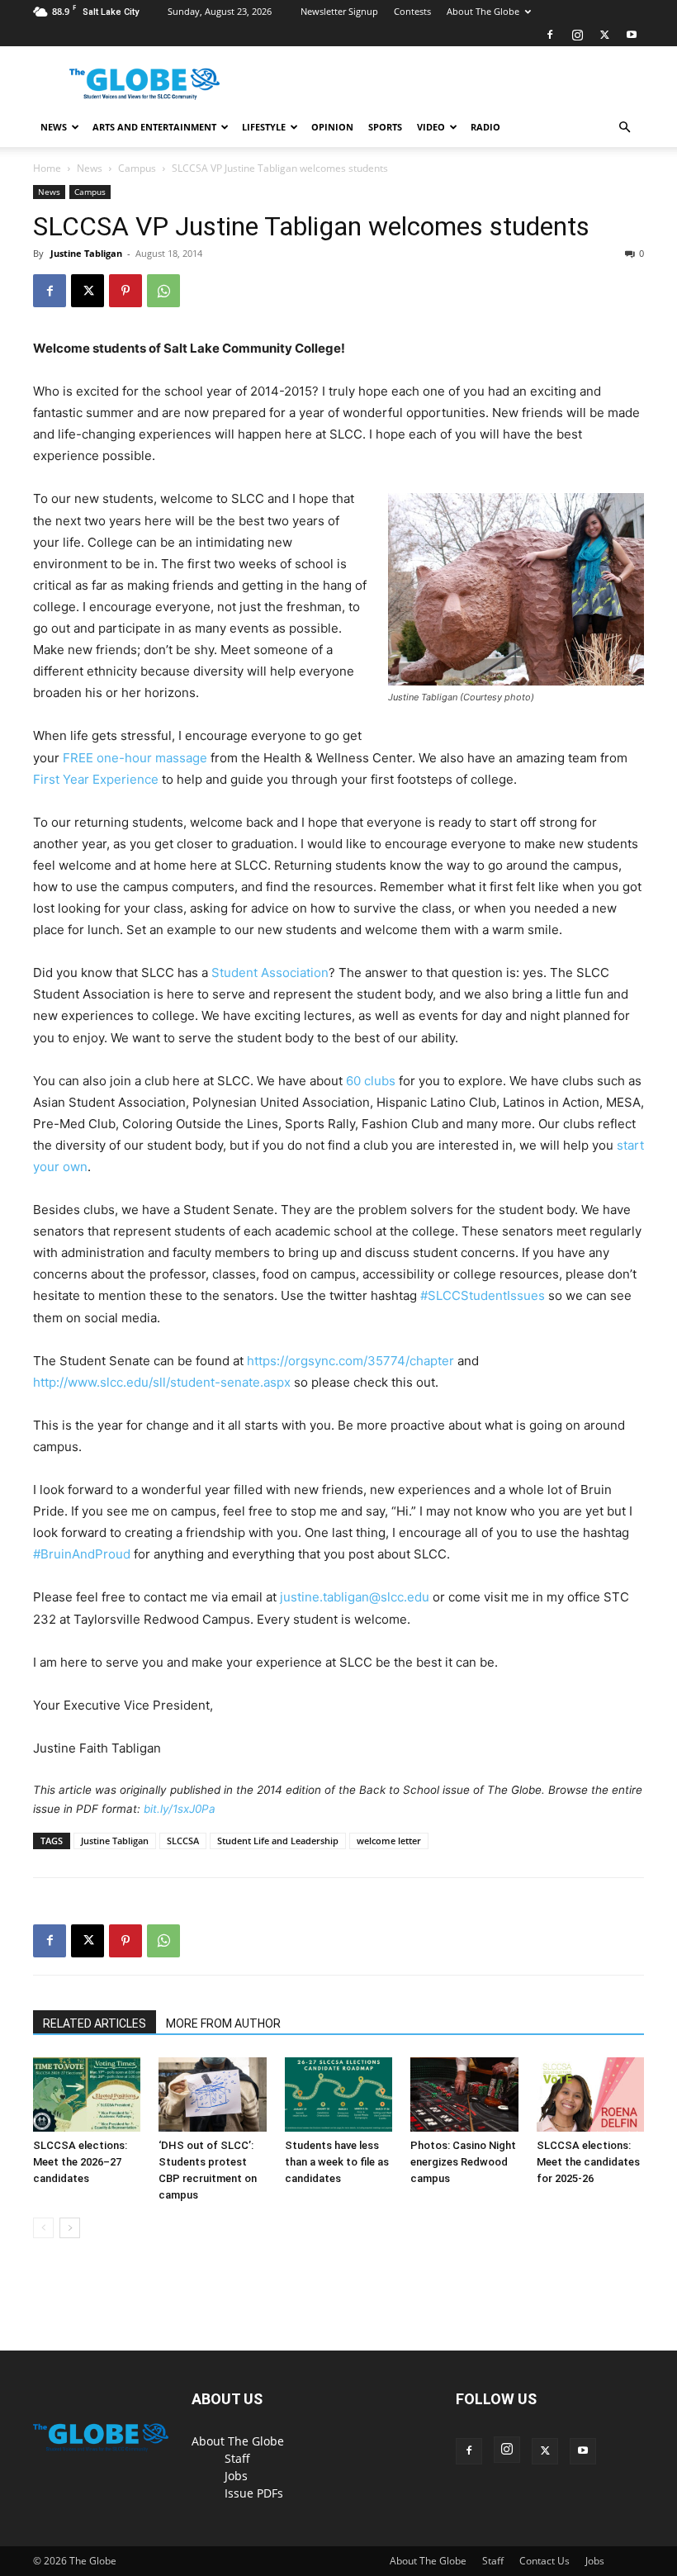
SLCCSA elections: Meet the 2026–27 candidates (80, 2162)
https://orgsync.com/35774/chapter (350, 1361)
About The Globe (483, 11)
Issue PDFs (254, 2493)
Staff (237, 2458)
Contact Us (544, 2561)
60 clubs (371, 1081)
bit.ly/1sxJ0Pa (180, 1809)
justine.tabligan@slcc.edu (355, 1597)
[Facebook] (550, 35)
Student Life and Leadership (278, 1841)
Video (431, 127)
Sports (385, 127)
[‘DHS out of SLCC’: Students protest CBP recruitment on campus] (212, 2094)
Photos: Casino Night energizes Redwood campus (463, 2162)
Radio (485, 127)
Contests (412, 11)
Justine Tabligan (86, 253)
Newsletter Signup (339, 11)
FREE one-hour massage (135, 758)
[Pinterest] (125, 291)
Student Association (270, 973)
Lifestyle (264, 127)
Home (47, 168)
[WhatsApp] (163, 291)
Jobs (236, 2476)
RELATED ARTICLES (95, 2023)
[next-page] (70, 2228)
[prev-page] (43, 2228)
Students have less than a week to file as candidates (337, 2162)
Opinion (332, 127)
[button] (624, 128)
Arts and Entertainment (154, 127)
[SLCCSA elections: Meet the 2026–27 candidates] (87, 2094)
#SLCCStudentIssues (483, 1295)
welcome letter (389, 1841)
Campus (137, 168)
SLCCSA (183, 1841)
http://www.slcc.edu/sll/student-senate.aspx (162, 1382)
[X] (604, 35)
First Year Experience (96, 779)
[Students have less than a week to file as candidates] (338, 2094)
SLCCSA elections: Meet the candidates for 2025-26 (588, 2162)
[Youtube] (632, 35)
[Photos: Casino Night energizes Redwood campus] (464, 2094)
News (54, 127)
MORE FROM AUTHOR (223, 2023)
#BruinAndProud (82, 1554)
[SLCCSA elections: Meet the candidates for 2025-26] (590, 2094)
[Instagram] (577, 35)
